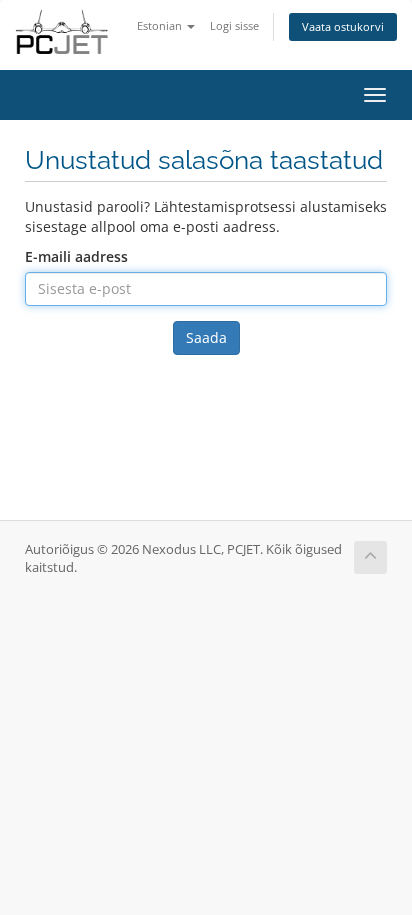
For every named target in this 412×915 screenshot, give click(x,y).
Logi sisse (234, 25)
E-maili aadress (76, 256)
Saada (206, 337)
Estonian (161, 25)
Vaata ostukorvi (343, 26)
